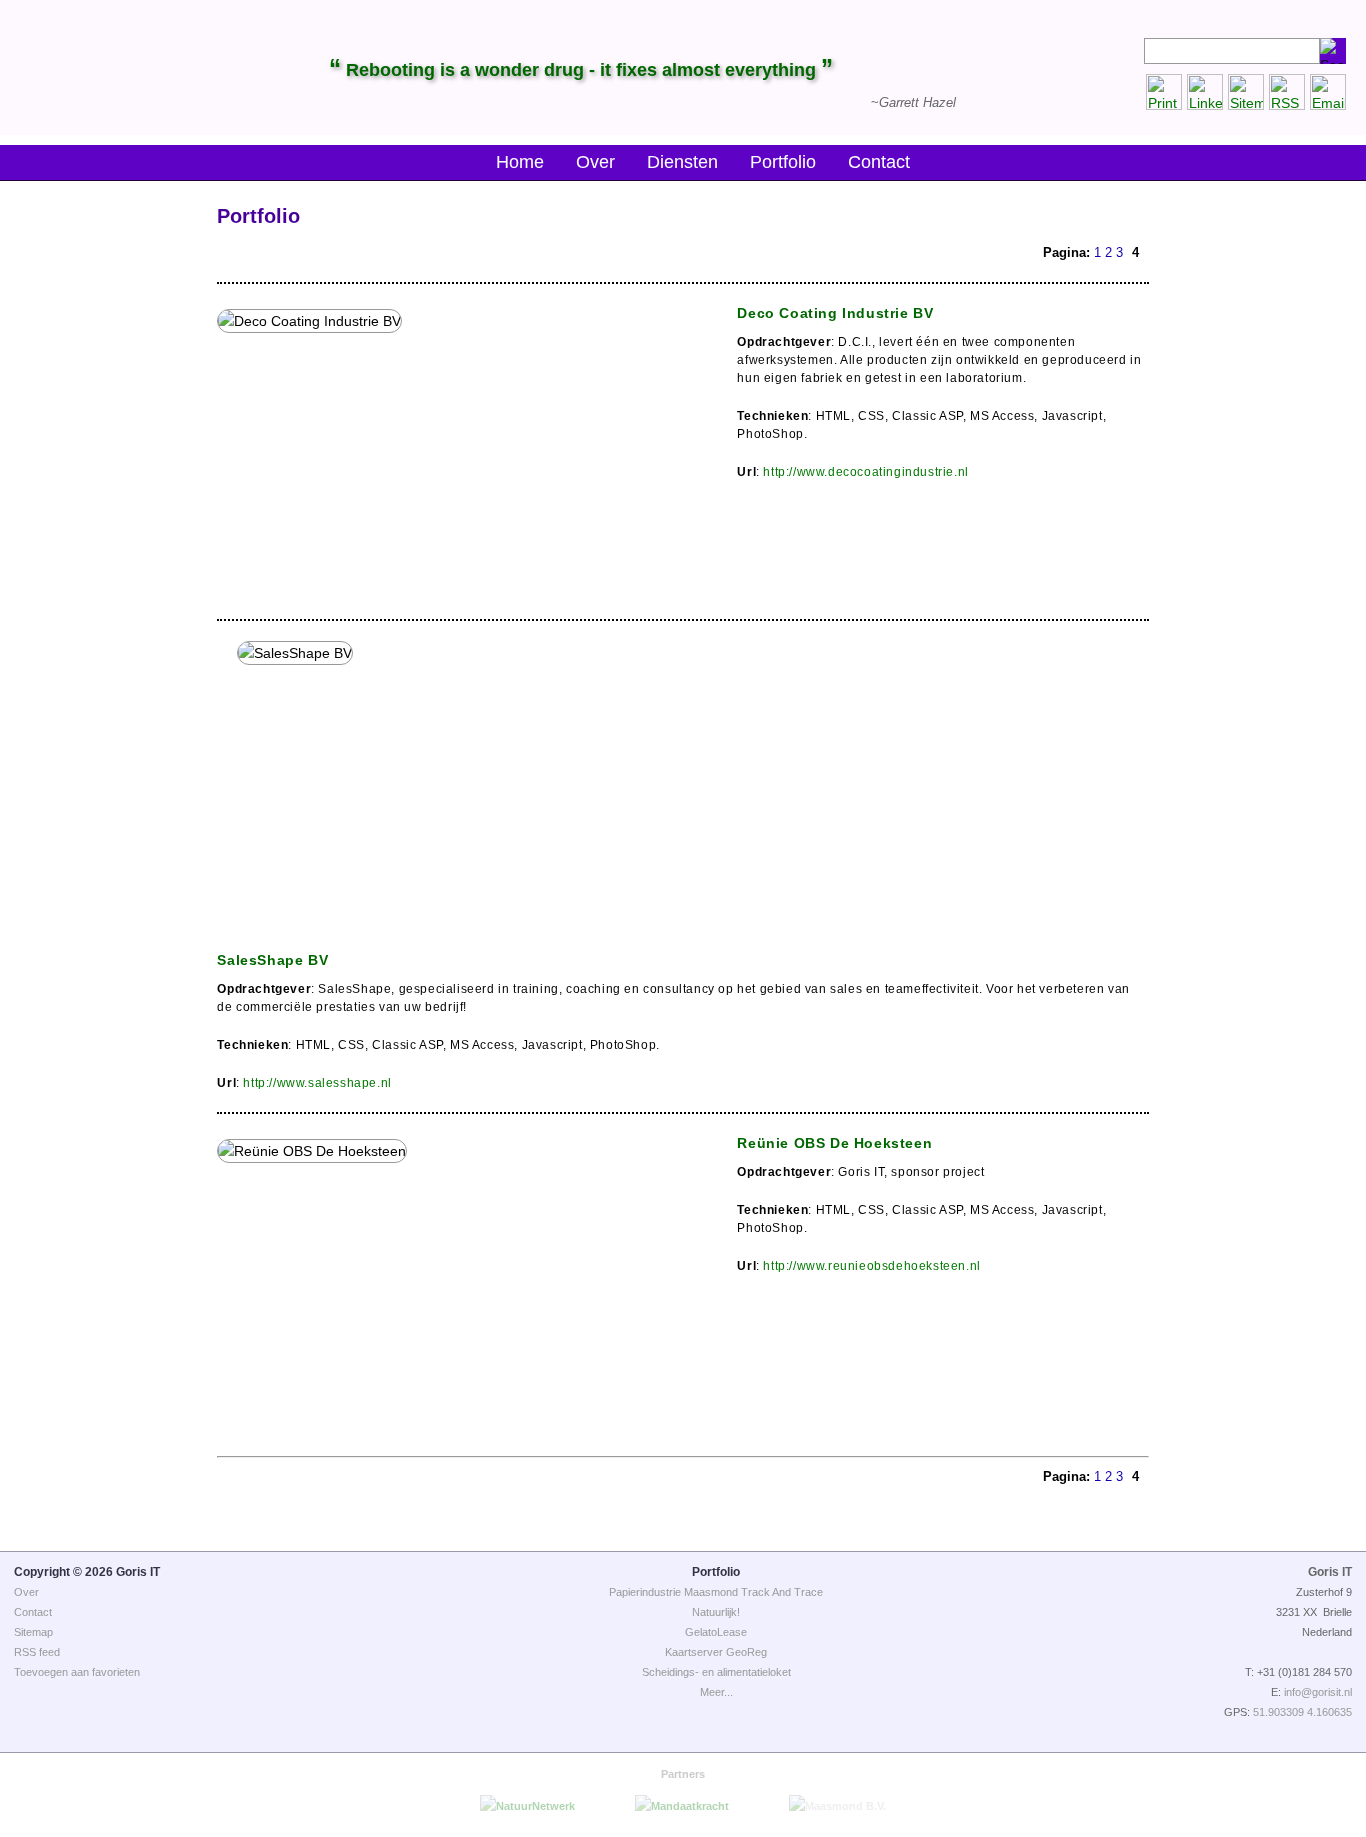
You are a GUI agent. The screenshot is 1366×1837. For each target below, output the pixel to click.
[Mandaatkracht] (682, 1806)
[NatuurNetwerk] (527, 1806)
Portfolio (783, 162)
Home (520, 162)
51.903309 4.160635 (1302, 1712)
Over (595, 162)
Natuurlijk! (716, 1612)
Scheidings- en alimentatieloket (716, 1672)
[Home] (102, 67)
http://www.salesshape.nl (317, 1083)
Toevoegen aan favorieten (77, 1672)
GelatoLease (716, 1632)
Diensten (682, 162)
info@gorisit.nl (1318, 1692)
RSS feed (37, 1652)
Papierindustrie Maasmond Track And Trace (716, 1592)
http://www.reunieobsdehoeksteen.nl (871, 1266)
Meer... (716, 1692)
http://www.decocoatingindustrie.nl (865, 472)
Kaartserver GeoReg (716, 1652)
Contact (879, 162)
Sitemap (33, 1632)
